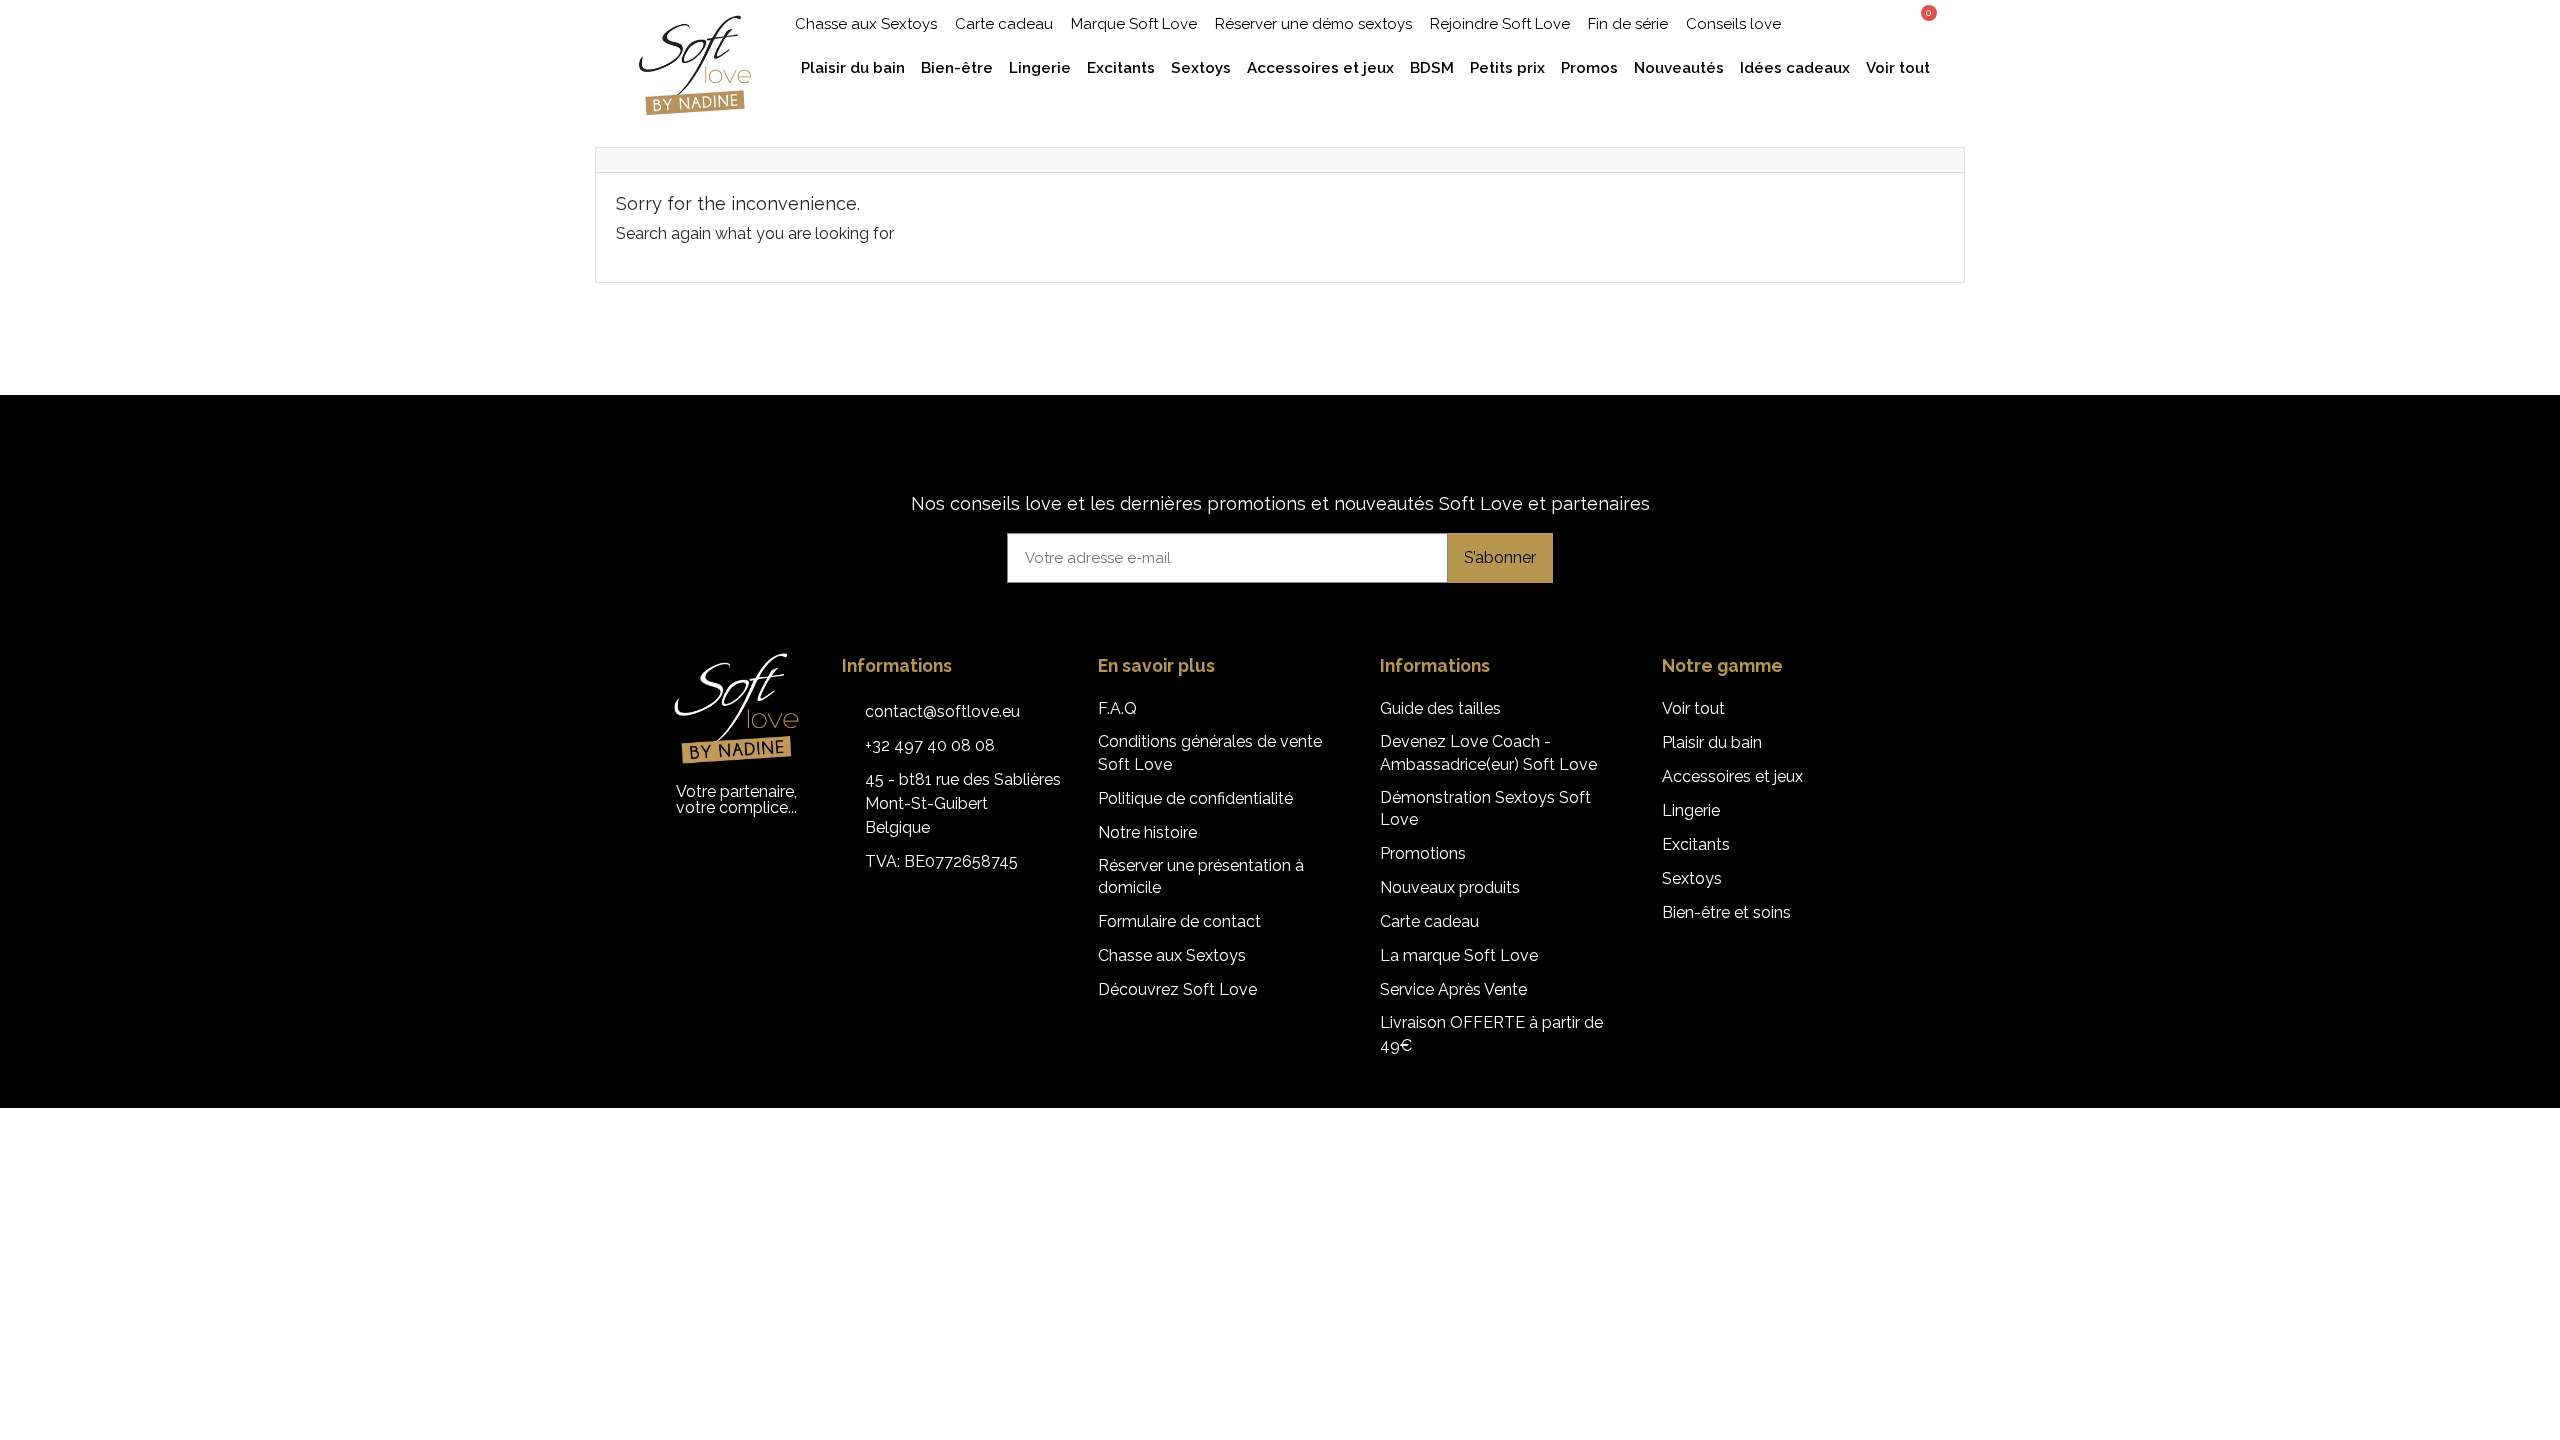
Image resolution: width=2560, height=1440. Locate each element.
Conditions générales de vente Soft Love (1210, 752)
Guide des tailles (1440, 708)
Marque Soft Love (1134, 24)
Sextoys (1692, 878)
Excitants (1696, 844)
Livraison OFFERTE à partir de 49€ (1491, 1033)
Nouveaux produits (1450, 887)
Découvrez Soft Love (1177, 989)
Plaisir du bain (1712, 742)
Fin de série (1628, 24)
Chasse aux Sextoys (866, 24)
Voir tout (1693, 708)
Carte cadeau (1004, 24)
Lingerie (1691, 810)
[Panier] (1922, 22)
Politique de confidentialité (1195, 798)
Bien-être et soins (1726, 912)
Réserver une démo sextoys (1313, 24)
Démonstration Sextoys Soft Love (1485, 808)
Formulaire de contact (1179, 921)
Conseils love (1733, 24)
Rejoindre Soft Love (1500, 24)
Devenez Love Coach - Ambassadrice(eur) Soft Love (1488, 752)
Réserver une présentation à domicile (1201, 876)
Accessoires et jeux (1732, 776)
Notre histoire (1147, 832)
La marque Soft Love (1459, 955)
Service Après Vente (1453, 989)
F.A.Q (1117, 708)
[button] (1845, 23)
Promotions (1423, 853)
